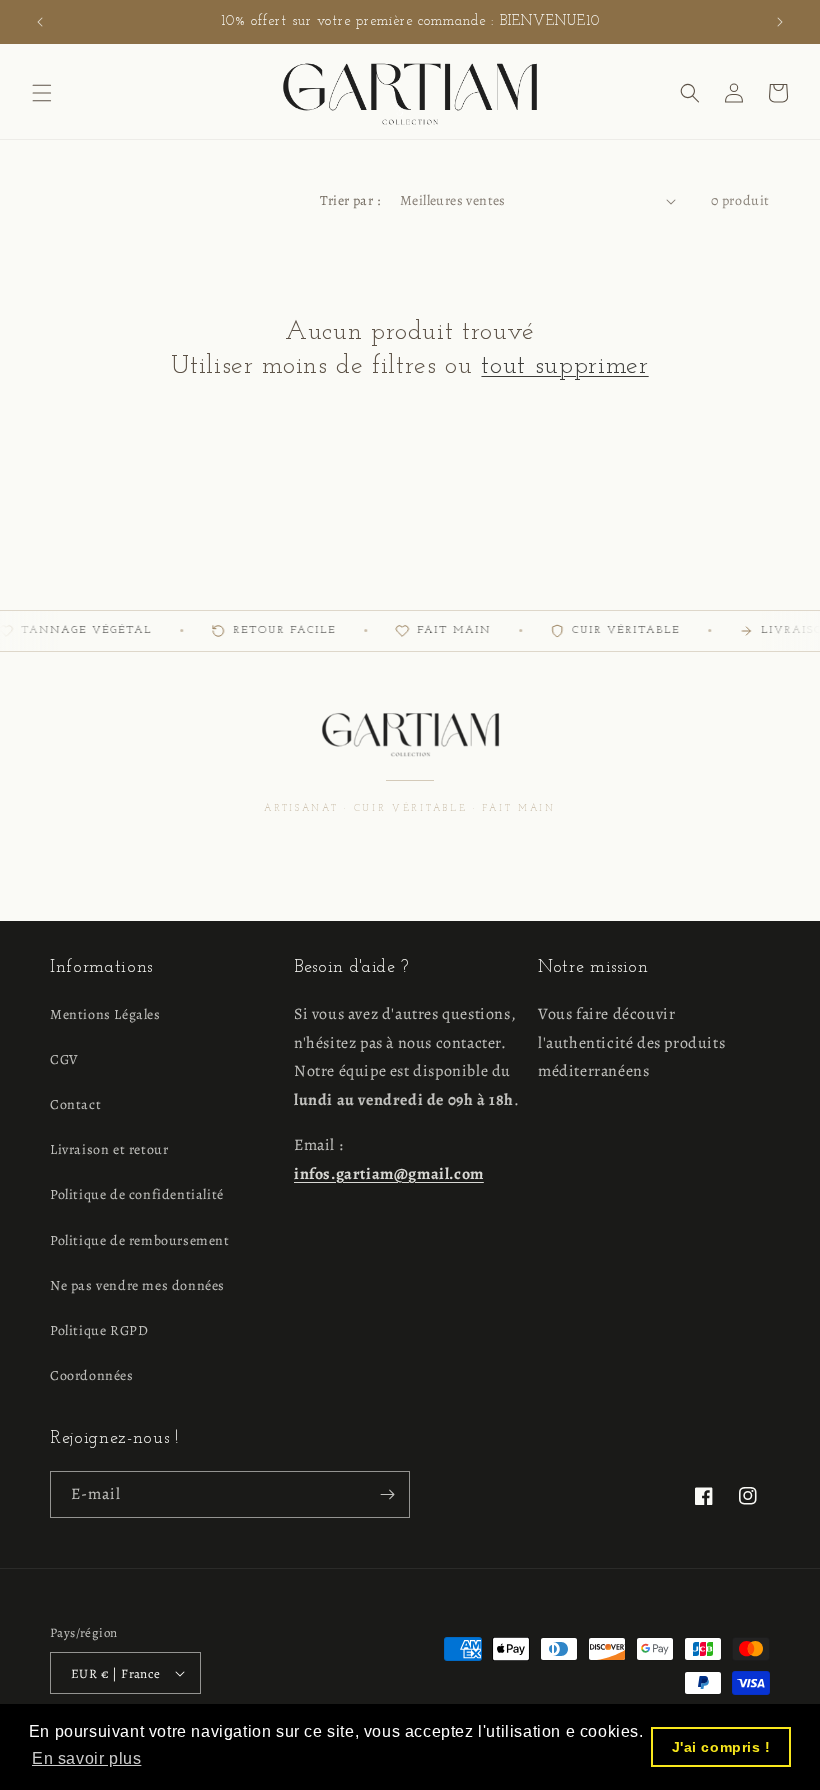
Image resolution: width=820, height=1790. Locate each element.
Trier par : (350, 200)
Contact (75, 1104)
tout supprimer (564, 366)
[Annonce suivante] (780, 22)
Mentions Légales (105, 1014)
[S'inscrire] (387, 1494)
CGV (64, 1059)
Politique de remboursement (140, 1240)
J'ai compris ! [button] (721, 1747)
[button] (42, 93)
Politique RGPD (99, 1330)
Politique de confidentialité (137, 1194)
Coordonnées (92, 1375)
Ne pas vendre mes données (137, 1285)
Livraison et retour (109, 1149)
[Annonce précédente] (40, 22)
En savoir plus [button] (86, 1758)
